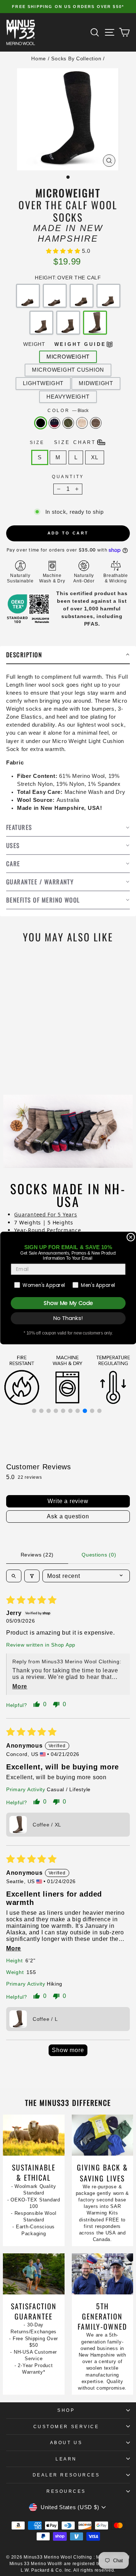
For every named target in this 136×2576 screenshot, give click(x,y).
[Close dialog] (131, 1237)
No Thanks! (68, 1318)
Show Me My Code (68, 1303)
